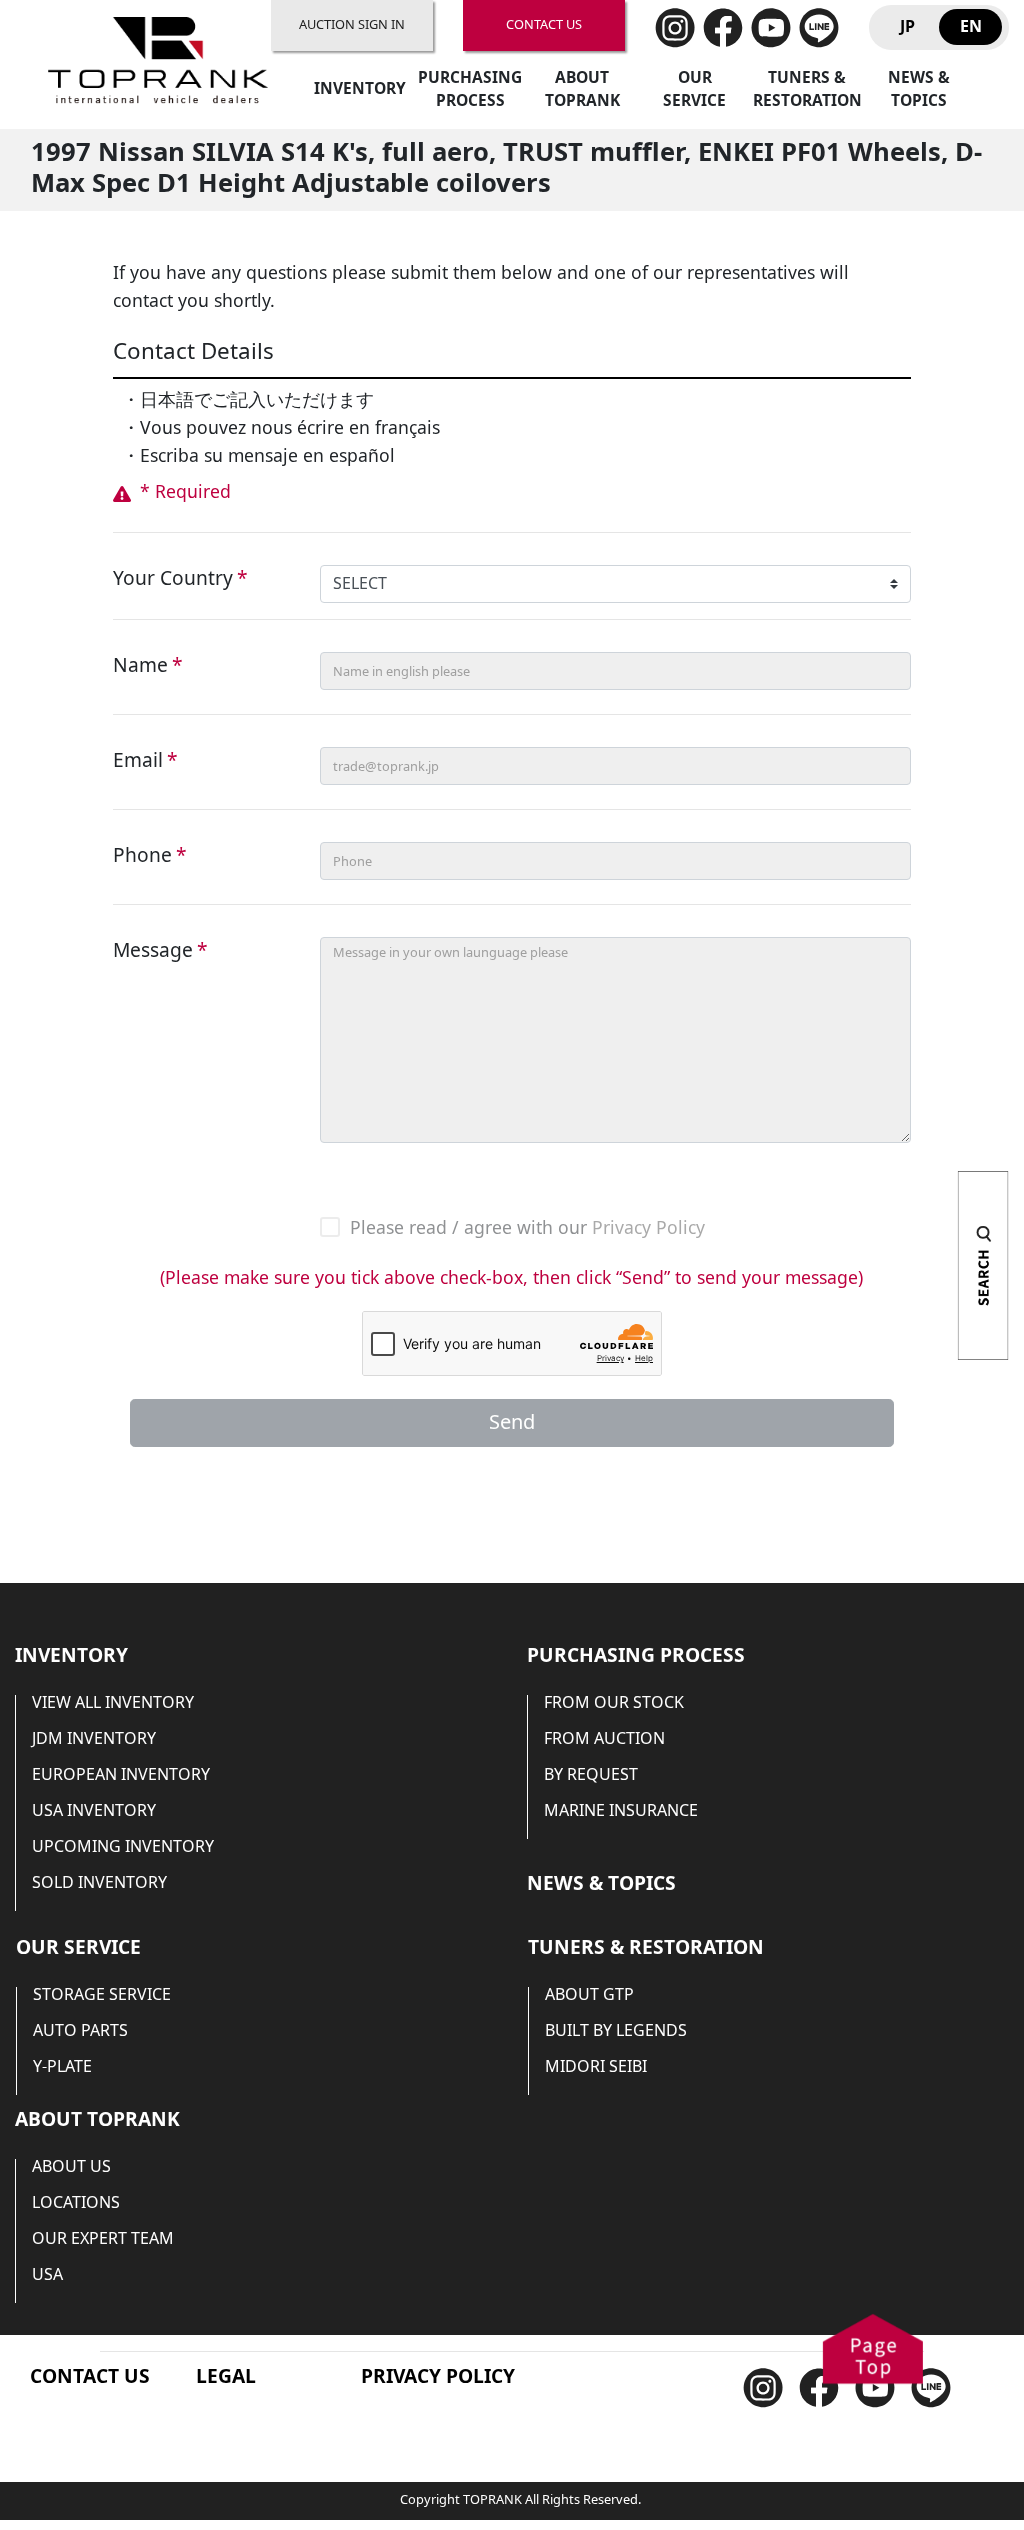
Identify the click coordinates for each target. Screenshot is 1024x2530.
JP (907, 27)
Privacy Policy (648, 1228)
